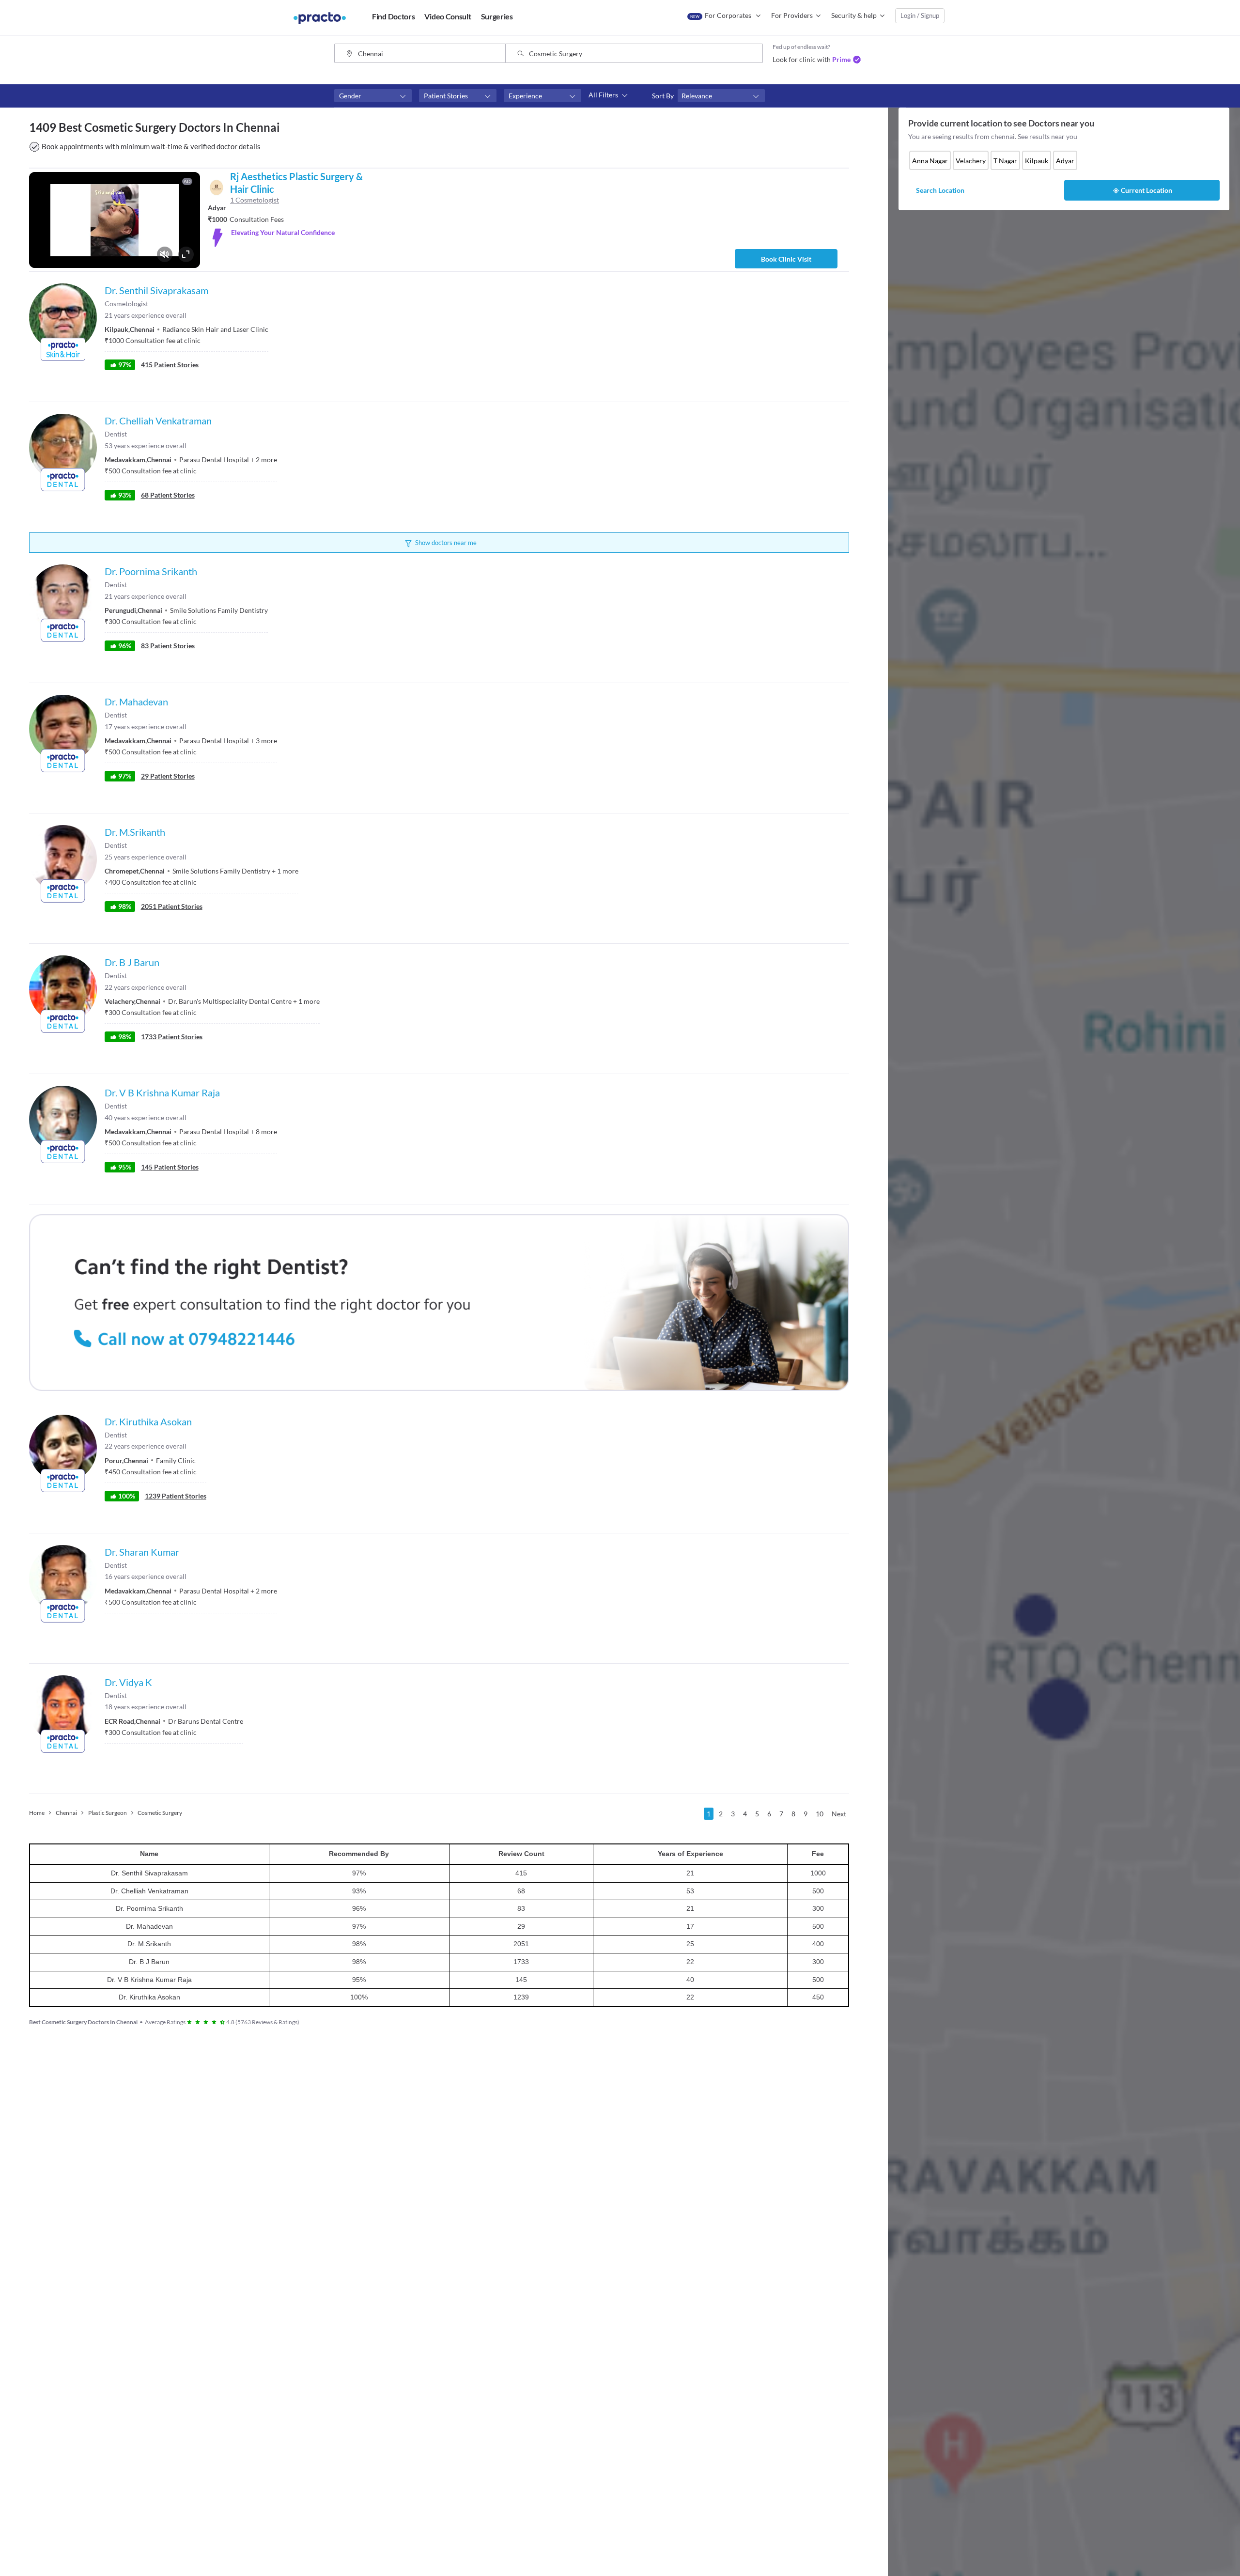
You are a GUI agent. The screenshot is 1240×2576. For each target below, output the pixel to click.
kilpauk (1037, 161)
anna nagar (930, 161)
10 (820, 1814)
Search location (940, 190)
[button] (373, 96)
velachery (971, 161)
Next (839, 1814)
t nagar (1005, 161)
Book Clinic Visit (786, 259)
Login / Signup (920, 16)
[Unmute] (165, 254)
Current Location (1147, 190)
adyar (1065, 161)
